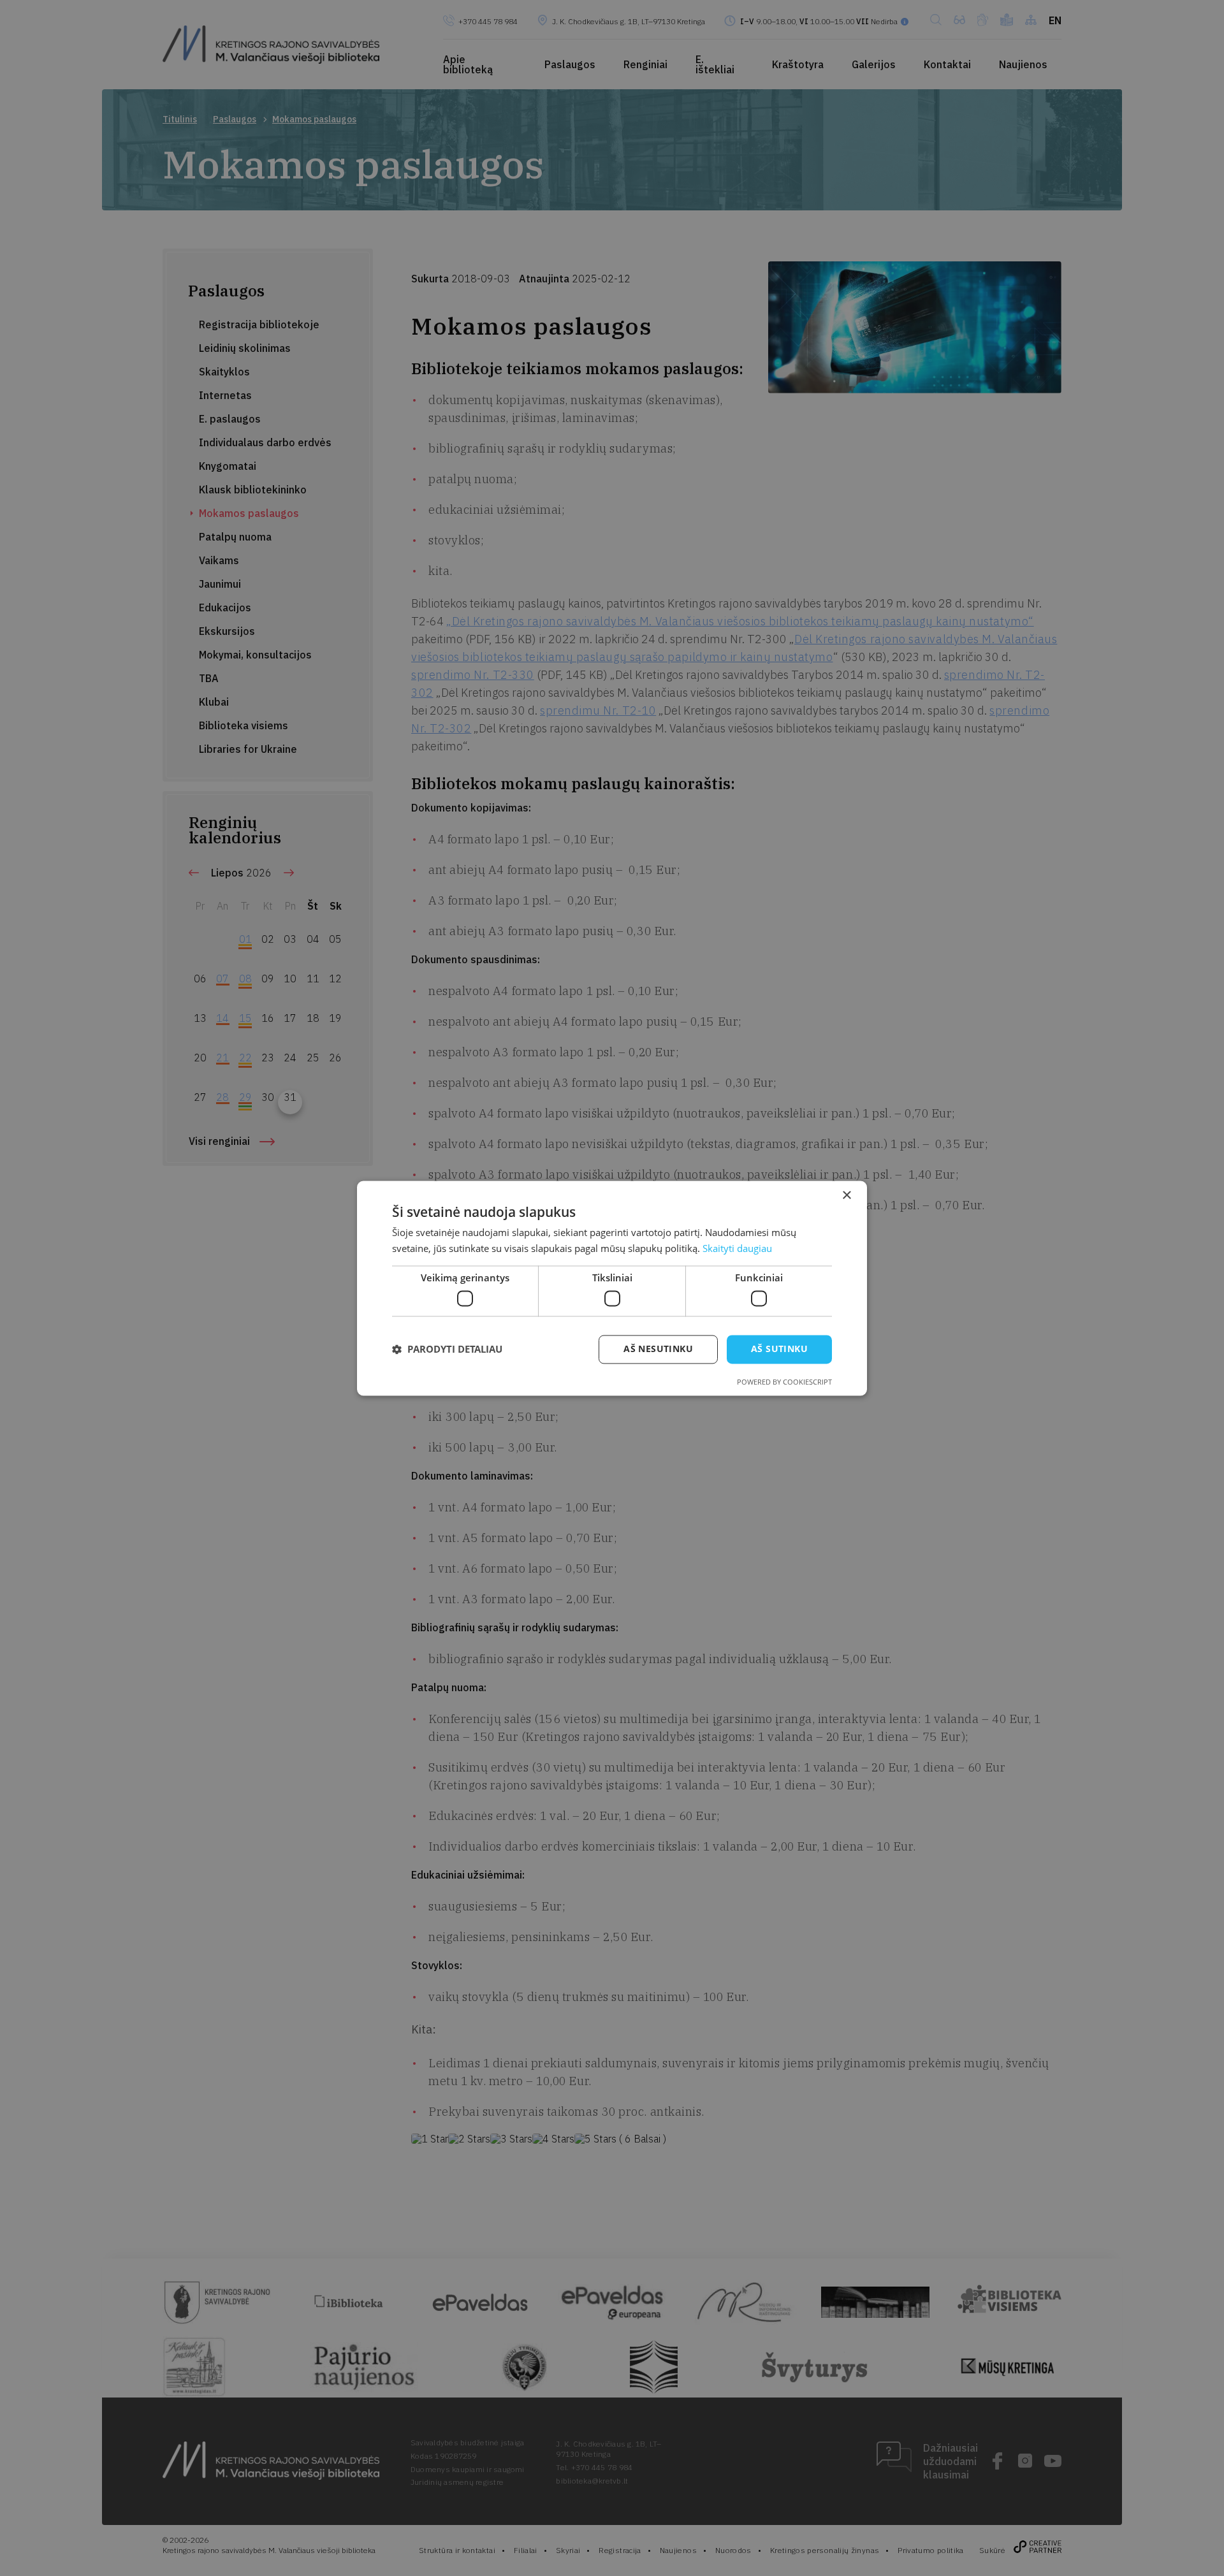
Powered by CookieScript (784, 1382)
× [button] (846, 1196)
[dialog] (612, 1288)
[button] (447, 1350)
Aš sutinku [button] (779, 1349)
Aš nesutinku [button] (658, 1349)
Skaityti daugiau (737, 1248)
